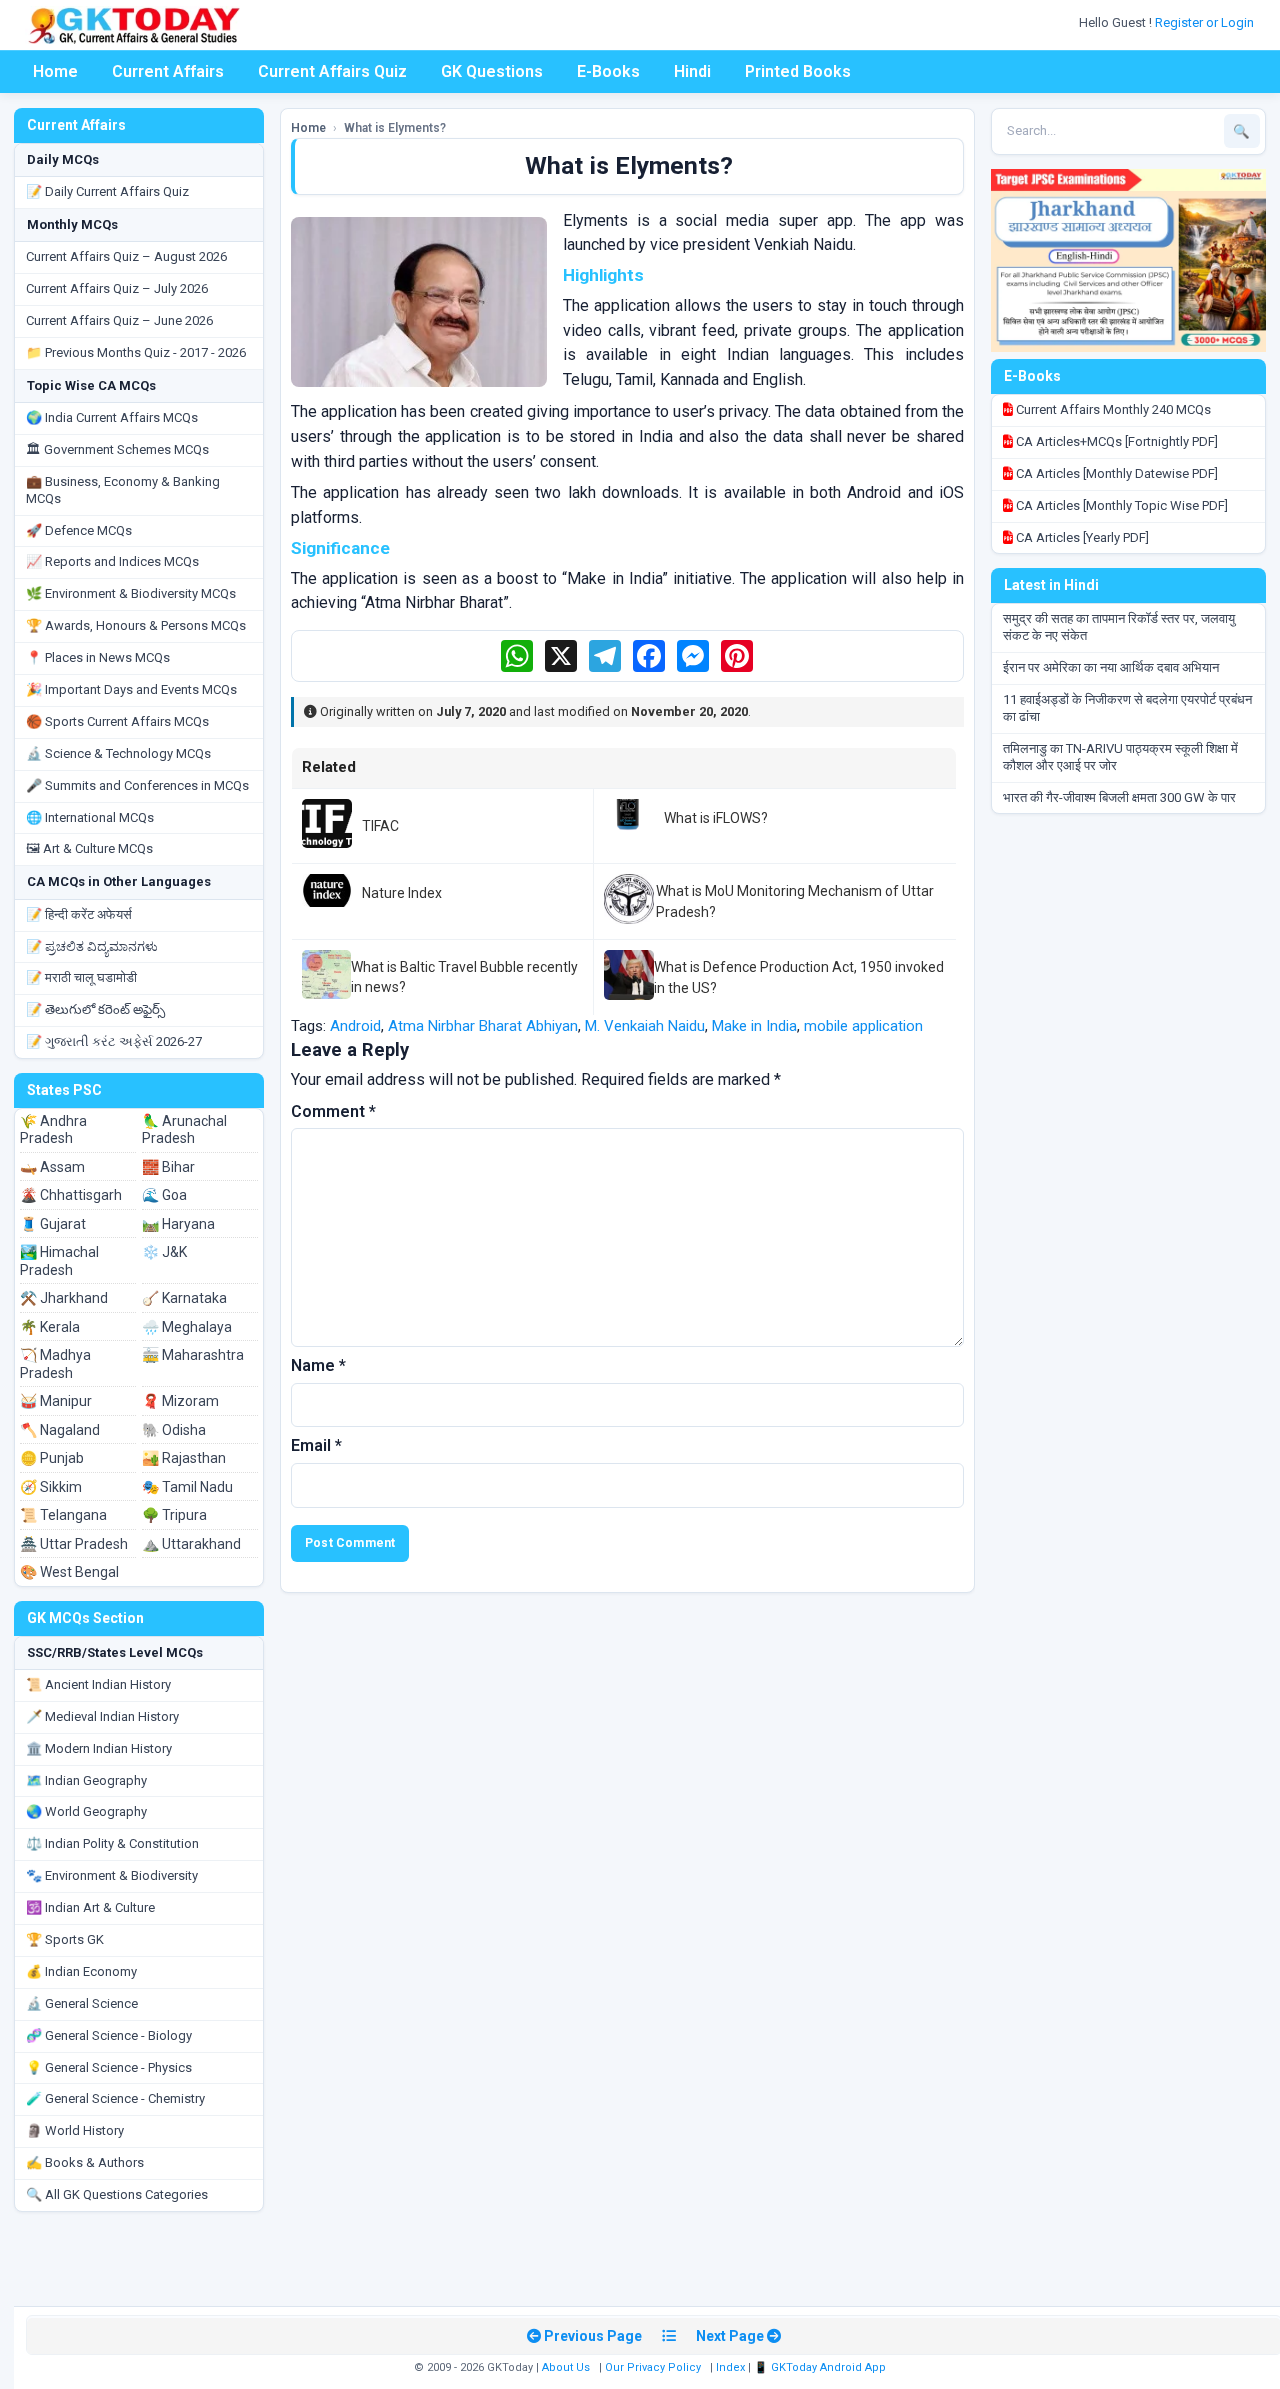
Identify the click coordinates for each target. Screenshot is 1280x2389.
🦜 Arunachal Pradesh (184, 1130)
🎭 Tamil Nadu (187, 1487)
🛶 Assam (52, 1167)
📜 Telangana (63, 1515)
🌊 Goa (164, 1195)
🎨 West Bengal (69, 1572)
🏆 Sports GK (65, 1939)
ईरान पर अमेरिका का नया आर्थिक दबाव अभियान (1111, 667)
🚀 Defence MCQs (79, 530)
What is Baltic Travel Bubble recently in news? (464, 977)
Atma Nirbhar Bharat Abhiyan (483, 1026)
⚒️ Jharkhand (64, 1298)
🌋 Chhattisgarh (71, 1195)
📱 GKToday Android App (821, 2367)
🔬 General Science (82, 2003)
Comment (333, 1111)
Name (318, 1365)
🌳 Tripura (174, 1515)
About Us (566, 2367)
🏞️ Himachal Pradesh (59, 1261)
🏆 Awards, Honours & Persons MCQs (136, 625)
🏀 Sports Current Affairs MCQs (117, 721)
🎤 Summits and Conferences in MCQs (137, 785)
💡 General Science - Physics (109, 2067)
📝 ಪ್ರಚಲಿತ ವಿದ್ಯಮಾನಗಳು (92, 946)
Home (55, 71)
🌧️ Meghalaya (187, 1327)
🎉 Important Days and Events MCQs (131, 689)
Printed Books (798, 71)
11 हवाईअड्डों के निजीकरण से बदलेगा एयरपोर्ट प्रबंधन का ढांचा (1127, 708)
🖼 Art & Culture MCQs (89, 848)
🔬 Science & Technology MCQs (118, 753)
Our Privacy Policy (653, 2367)
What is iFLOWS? (716, 818)
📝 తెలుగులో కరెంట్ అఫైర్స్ (95, 1009)
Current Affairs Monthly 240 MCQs (1112, 409)
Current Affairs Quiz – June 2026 (119, 320)
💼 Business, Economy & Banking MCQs (123, 490)
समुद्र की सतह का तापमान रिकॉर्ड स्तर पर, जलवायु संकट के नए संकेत (1119, 627)
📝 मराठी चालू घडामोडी (81, 977)
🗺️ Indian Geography (86, 1780)
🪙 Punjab (52, 1458)
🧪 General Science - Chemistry (115, 2098)
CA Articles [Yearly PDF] (1081, 537)
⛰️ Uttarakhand (191, 1544)
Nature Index (402, 893)
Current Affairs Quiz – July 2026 (117, 288)
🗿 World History (75, 2130)
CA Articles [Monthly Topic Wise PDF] (1120, 505)
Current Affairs (168, 71)
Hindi (692, 71)
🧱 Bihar (168, 1167)
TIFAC (380, 826)
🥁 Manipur (56, 1401)
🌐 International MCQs (90, 817)
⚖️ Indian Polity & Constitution (112, 1843)
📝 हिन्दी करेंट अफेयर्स (79, 914)
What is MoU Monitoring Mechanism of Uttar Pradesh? (795, 901)
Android (355, 1026)
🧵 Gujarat (53, 1224)
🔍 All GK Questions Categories (117, 2194)
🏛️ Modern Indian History (99, 1748)
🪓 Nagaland (60, 1430)
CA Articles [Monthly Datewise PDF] (1115, 473)
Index (730, 2367)
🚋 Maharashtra (193, 1355)
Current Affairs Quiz (332, 71)
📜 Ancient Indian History (98, 1684)
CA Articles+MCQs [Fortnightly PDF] (1115, 441)
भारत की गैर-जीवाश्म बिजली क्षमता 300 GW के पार (1119, 797)
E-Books (608, 71)
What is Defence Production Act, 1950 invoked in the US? (799, 977)
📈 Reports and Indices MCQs (112, 561)
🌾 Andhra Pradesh (53, 1130)
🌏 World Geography (86, 1811)
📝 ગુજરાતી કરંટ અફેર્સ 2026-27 (114, 1041)
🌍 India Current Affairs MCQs (112, 417)
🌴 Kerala (50, 1327)
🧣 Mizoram (180, 1401)
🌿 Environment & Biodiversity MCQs (131, 593)
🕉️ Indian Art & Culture (90, 1907)
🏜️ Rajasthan (184, 1458)
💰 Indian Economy (81, 1971)
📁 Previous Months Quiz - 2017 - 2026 (136, 352)
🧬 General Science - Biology (109, 2035)
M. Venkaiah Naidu (645, 1026)
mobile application (863, 1026)
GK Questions (492, 71)
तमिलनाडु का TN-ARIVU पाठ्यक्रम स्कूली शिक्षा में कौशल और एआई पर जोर (1120, 757)
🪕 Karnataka (184, 1298)
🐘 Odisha (174, 1430)
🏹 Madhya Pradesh (55, 1364)
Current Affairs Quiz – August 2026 (126, 256)
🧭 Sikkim (51, 1487)
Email (316, 1445)
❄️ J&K (164, 1252)
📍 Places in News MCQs (98, 657)
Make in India (754, 1026)
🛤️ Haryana (178, 1224)
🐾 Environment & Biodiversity (112, 1875)
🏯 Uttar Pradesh (74, 1544)
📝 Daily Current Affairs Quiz (107, 191)
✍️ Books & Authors (85, 2162)
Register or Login (1206, 22)
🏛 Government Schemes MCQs (117, 449)
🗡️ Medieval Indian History (102, 1716)
